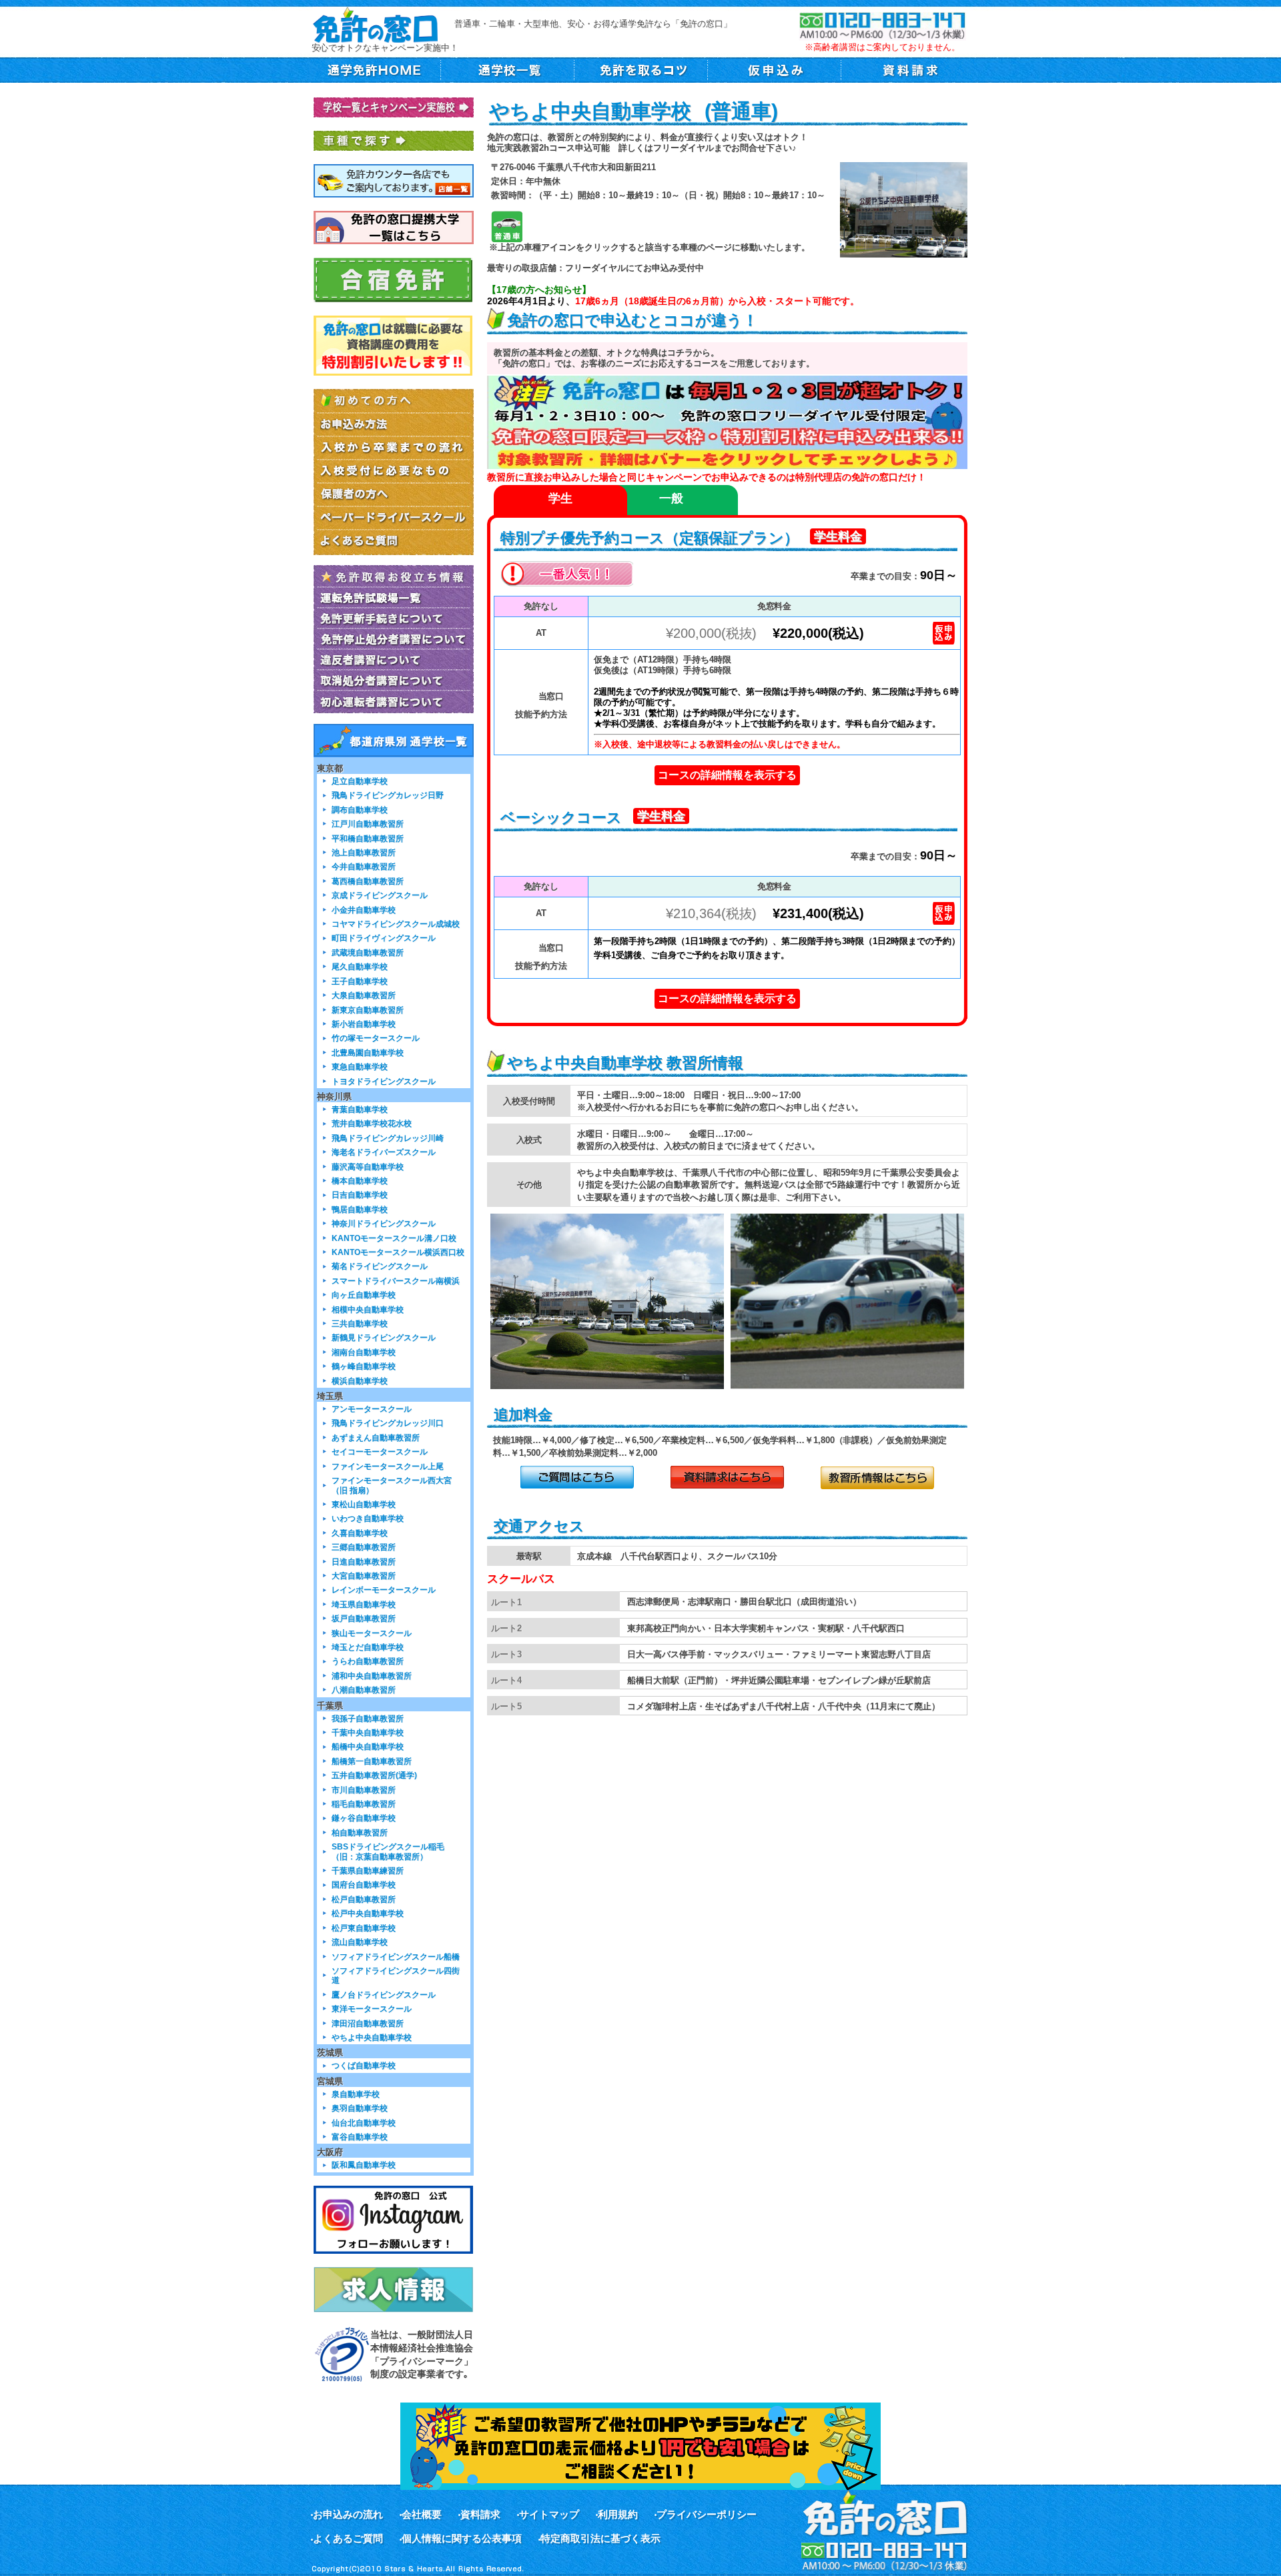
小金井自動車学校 (364, 910)
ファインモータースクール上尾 (388, 1466)
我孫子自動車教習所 (368, 1718)
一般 (671, 498)
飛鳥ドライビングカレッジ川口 (388, 1423)
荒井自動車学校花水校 (372, 1123)
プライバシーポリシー (707, 2514)
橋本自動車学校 (360, 1181)
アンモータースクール (372, 1409)
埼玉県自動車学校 (364, 1604)
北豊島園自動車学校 (368, 1052)
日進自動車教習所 (364, 1562)
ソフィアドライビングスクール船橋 (396, 1957)
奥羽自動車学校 (360, 2108)
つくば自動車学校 (364, 2065)
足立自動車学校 (360, 781)
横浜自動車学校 (360, 1381)
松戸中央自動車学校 (368, 1913)
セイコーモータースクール (380, 1451)
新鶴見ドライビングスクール (384, 1337)
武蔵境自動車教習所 (368, 952)
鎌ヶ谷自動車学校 (364, 1818)
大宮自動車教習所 (364, 1576)
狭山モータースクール (372, 1633)
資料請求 (480, 2514)
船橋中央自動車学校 (368, 1746)
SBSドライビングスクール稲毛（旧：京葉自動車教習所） (388, 1851)
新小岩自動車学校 (364, 1024)
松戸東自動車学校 (364, 1928)
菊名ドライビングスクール (380, 1266)
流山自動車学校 (360, 1942)
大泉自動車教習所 (364, 995)
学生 (560, 498)
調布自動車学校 (360, 810)
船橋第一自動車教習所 (372, 1761)
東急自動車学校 (360, 1066)
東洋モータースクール (372, 2009)
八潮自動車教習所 (364, 1690)
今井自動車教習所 (364, 866)
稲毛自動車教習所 (364, 1804)
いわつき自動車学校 (368, 1518)
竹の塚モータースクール (376, 1038)
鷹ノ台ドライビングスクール (384, 1995)
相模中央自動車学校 (368, 1309)
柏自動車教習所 (360, 1832)
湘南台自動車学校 (364, 1352)
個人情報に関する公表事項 (462, 2538)
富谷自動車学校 (360, 2137)
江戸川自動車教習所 (368, 824)
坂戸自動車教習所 (364, 1618)
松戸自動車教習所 (364, 1899)
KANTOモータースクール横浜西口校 (398, 1252)
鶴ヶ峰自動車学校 (364, 1366)
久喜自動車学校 (360, 1533)
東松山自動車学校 (364, 1504)
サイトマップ (549, 2514)
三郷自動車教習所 (364, 1547)
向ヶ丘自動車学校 (364, 1295)
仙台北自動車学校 (364, 2123)
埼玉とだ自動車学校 (368, 1647)
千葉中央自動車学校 (368, 1732)
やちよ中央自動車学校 (372, 2037)
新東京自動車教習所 (368, 1010)
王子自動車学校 (360, 981)
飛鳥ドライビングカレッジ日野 (388, 795)
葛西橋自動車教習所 (368, 881)
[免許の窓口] (375, 24)
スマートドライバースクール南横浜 (396, 1281)
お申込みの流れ (348, 2514)
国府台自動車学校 (364, 1884)
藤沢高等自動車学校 (368, 1167)
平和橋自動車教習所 (368, 838)
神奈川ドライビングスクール (384, 1223)
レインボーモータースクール (384, 1590)
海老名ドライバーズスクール (384, 1152)
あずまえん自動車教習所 (376, 1437)
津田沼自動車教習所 (368, 2023)
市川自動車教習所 (364, 1790)
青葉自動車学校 (360, 1109)
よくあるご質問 (348, 2538)
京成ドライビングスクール (380, 895)
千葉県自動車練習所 (368, 1870)
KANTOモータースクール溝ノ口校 (394, 1238)
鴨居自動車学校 (360, 1209)
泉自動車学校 (356, 2094)
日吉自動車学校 (360, 1195)
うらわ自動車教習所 (368, 1661)
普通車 (507, 227)
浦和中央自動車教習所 (372, 1676)
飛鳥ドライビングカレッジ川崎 (388, 1138)
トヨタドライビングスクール (384, 1081)
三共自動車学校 (360, 1323)
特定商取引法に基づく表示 (600, 2538)
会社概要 (422, 2514)
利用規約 (618, 2514)
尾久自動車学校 (360, 966)
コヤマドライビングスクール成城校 (396, 924)
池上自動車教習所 (364, 852)
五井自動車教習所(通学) (374, 1775)
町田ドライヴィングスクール (384, 938)
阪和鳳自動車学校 (364, 2165)
